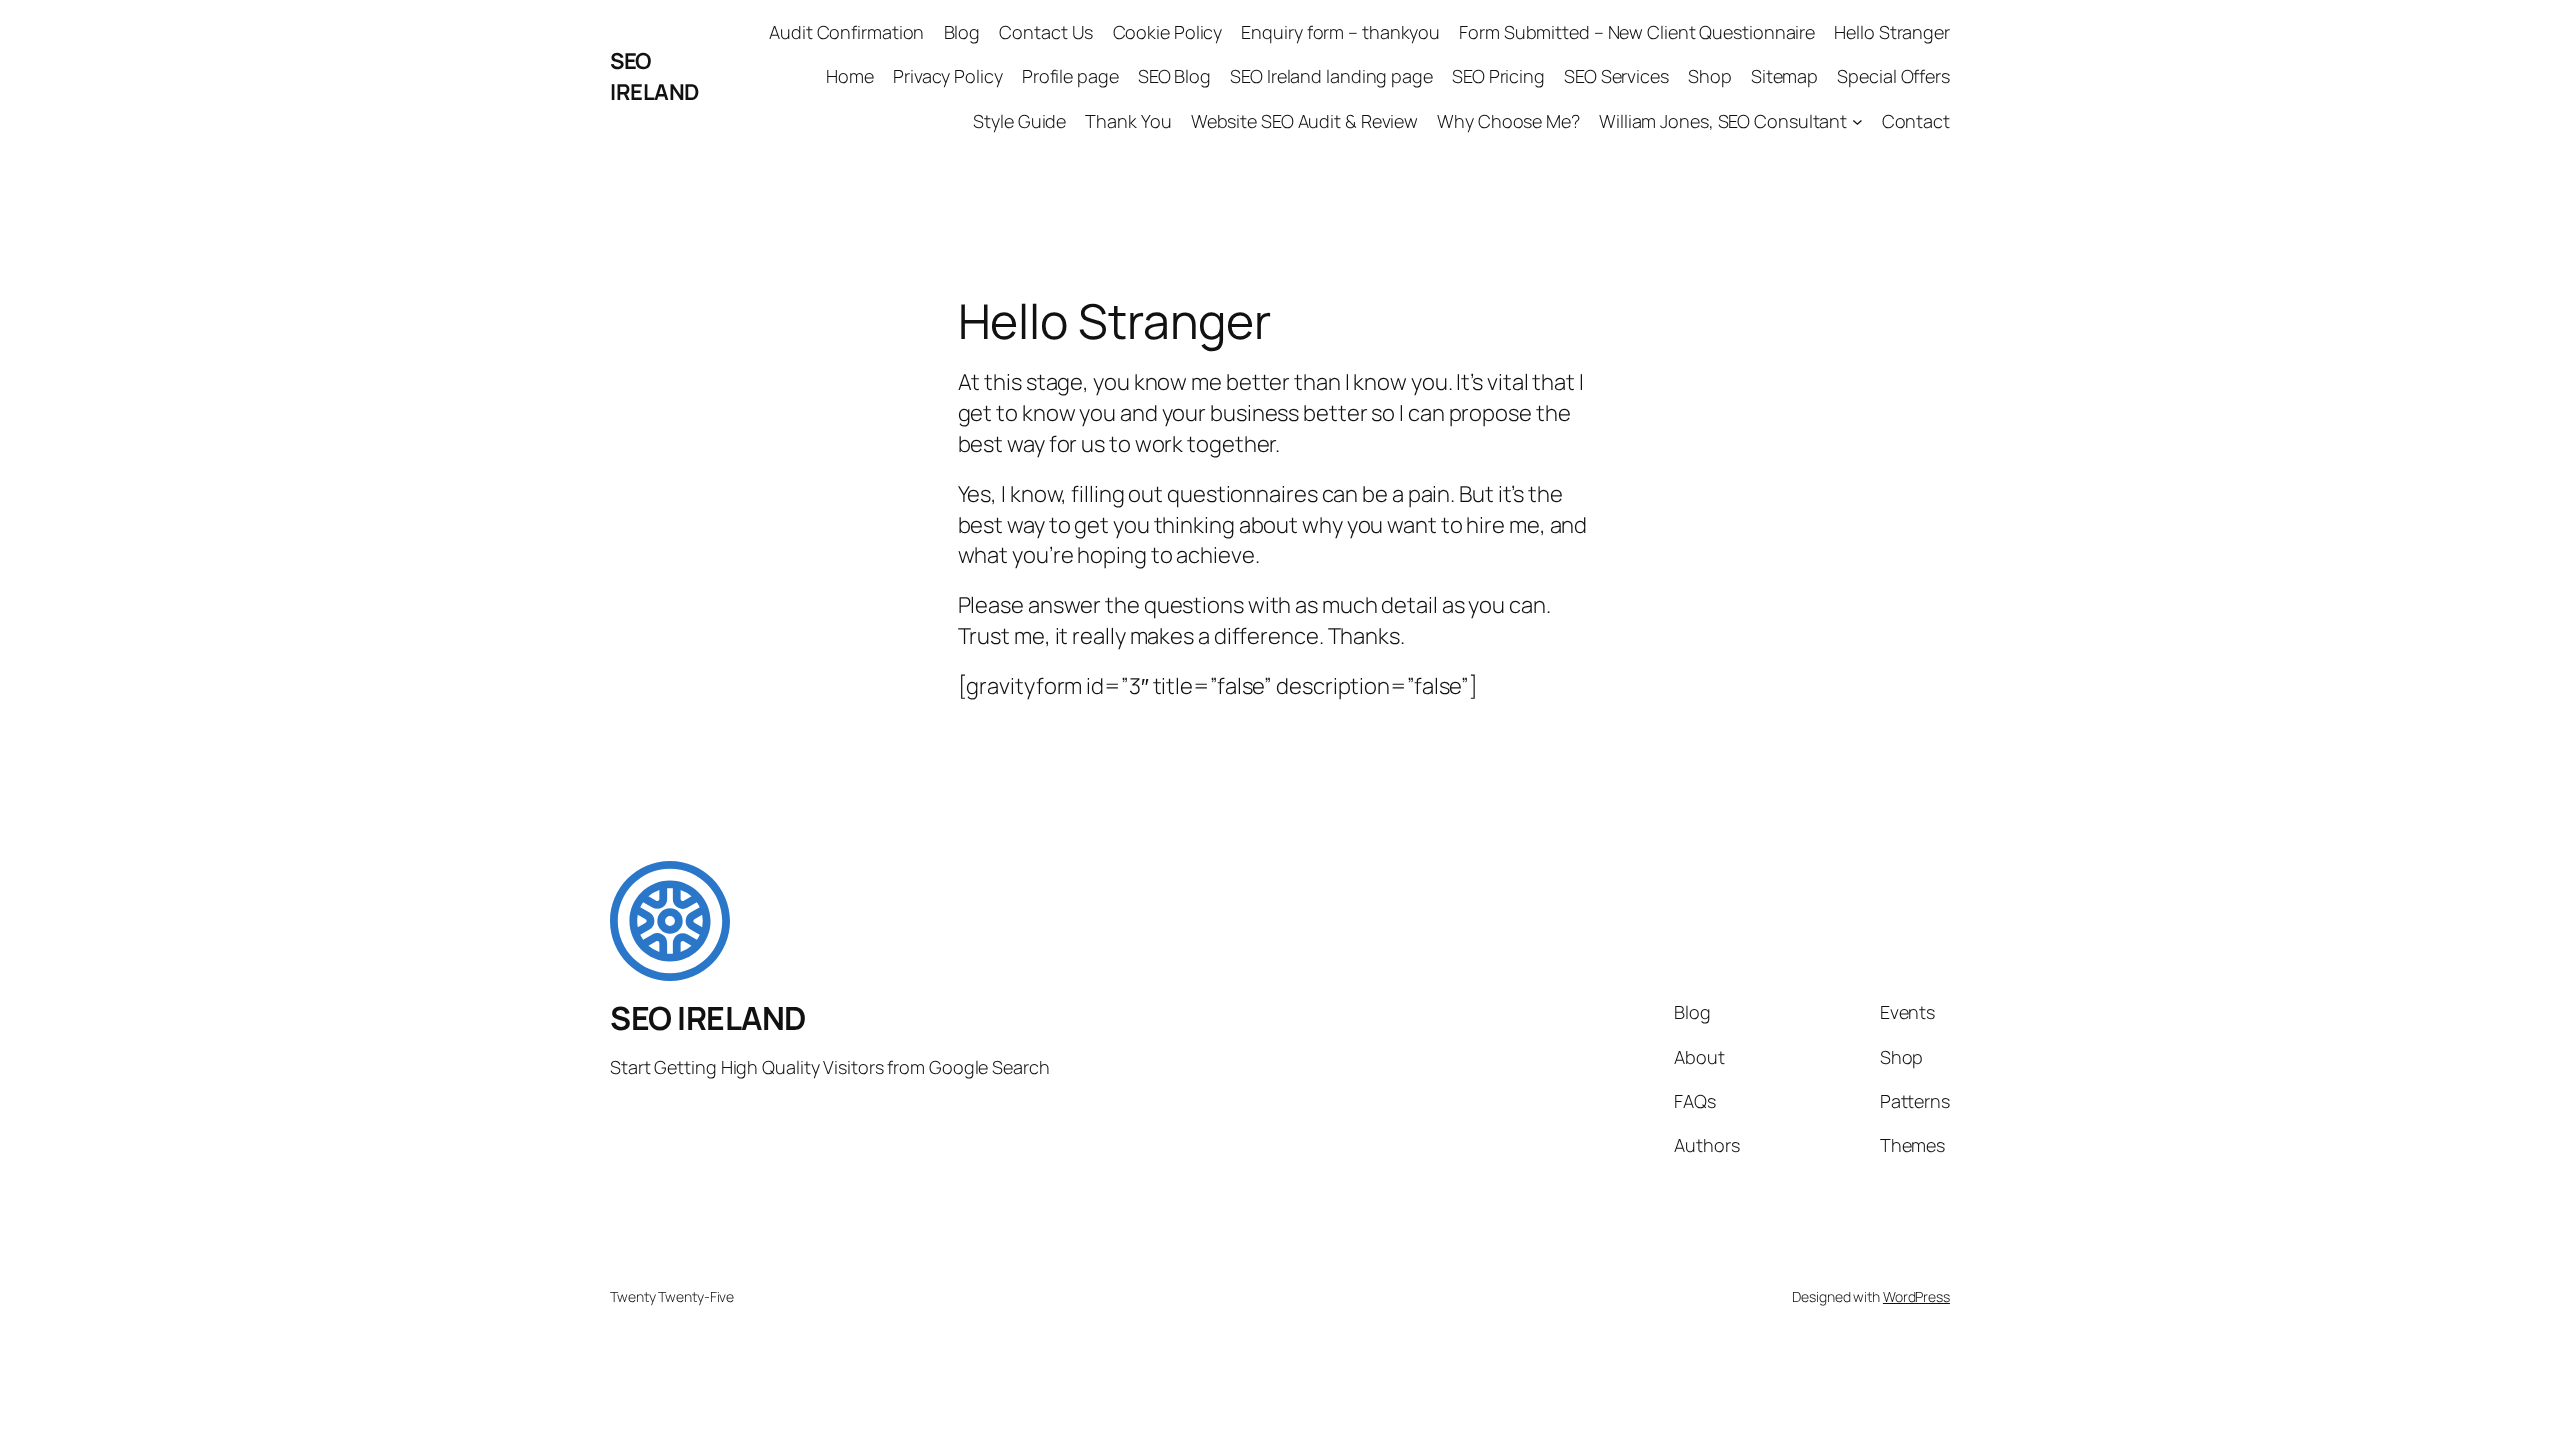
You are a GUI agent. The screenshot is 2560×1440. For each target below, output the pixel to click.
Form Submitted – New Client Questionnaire (1637, 32)
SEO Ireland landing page (1331, 76)
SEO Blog (1174, 76)
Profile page (1070, 76)
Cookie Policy (1168, 32)
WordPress (1916, 1296)
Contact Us (1046, 32)
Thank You (1128, 121)
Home (850, 76)
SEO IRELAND (654, 76)
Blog (962, 32)
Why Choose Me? (1508, 121)
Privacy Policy (948, 76)
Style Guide (1019, 121)
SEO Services (1616, 76)
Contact (1916, 121)
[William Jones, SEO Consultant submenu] (1857, 121)
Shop (1710, 76)
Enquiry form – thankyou (1340, 32)
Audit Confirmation (846, 32)
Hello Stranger (1892, 32)
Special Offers (1893, 76)
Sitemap (1784, 76)
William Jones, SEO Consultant (1723, 121)
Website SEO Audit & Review (1304, 121)
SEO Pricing (1498, 76)
